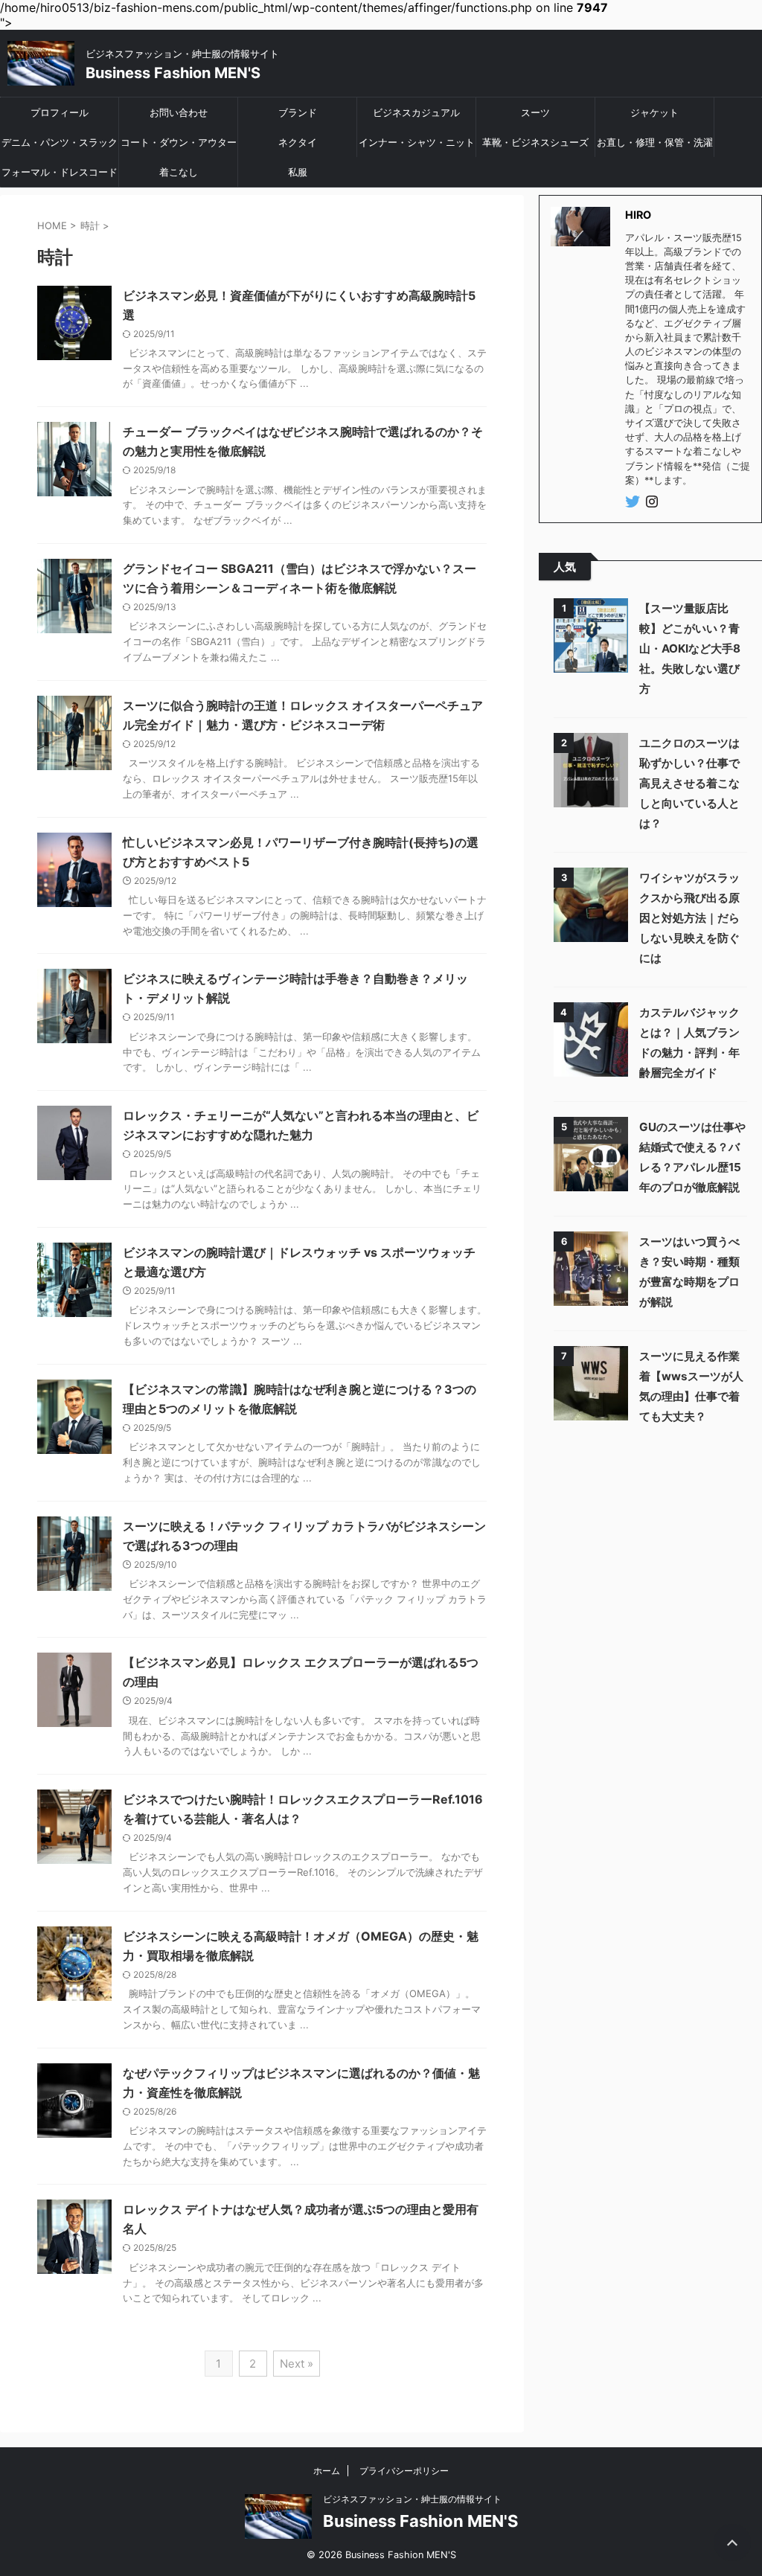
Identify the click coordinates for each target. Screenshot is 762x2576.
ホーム (327, 2471)
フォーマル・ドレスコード (60, 172)
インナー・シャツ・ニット (417, 142)
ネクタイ (298, 142)
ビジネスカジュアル (416, 112)
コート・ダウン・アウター (179, 142)
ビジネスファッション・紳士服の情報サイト (412, 2499)
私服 (298, 172)
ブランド (298, 112)
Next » (297, 2364)
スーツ (535, 112)
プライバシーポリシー (404, 2471)
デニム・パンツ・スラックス (60, 147)
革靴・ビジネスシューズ (535, 142)
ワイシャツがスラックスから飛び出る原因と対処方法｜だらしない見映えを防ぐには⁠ (689, 918)
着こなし (179, 172)
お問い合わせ (179, 112)
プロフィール (60, 112)
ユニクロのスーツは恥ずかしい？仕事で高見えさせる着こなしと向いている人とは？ (689, 783)
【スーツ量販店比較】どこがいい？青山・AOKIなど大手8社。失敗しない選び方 (690, 648)
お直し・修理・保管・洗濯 (655, 142)
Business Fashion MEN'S (173, 73)
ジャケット (654, 112)
